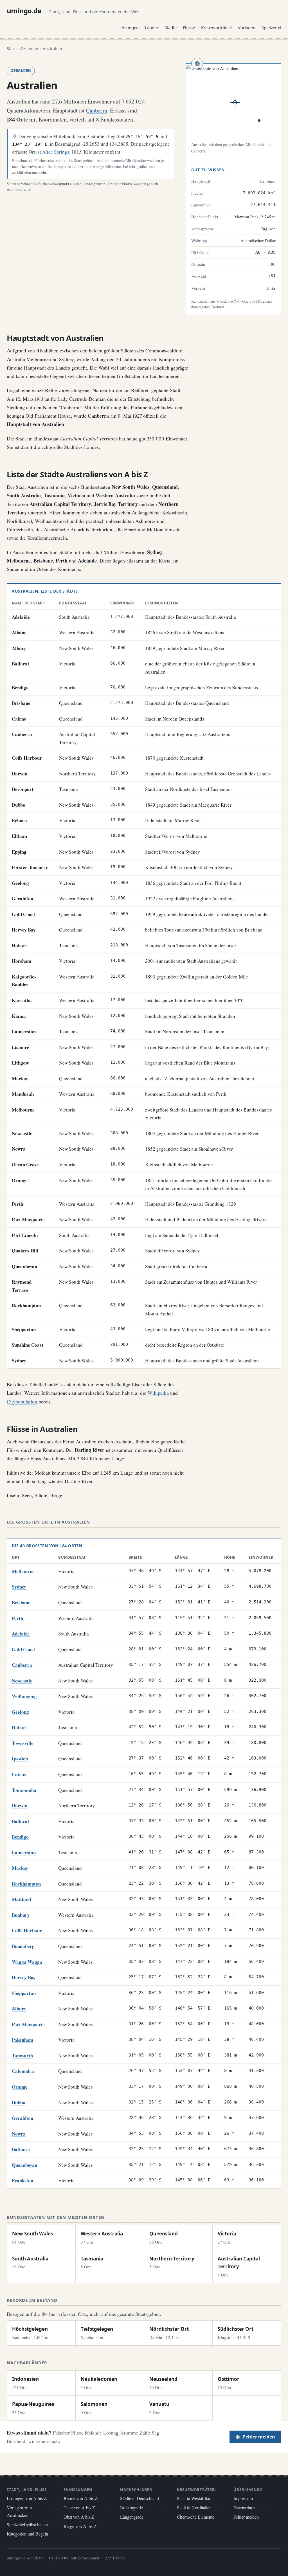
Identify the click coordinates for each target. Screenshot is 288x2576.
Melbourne (23, 1571)
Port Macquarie (28, 2024)
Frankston (22, 2180)
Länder (152, 28)
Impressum (243, 2498)
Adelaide (21, 1634)
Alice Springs (56, 152)
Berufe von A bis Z (81, 2498)
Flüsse (189, 28)
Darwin (20, 1806)
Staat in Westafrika (193, 2498)
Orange (20, 2087)
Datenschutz (244, 2508)
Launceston (24, 1852)
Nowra (19, 2134)
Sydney (19, 1587)
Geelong (20, 1712)
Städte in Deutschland (139, 2498)
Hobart (19, 1727)
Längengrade (132, 2517)
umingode (24, 11)
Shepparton (24, 1993)
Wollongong (24, 1696)
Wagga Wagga (27, 1962)
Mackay (20, 1868)
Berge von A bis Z (80, 2526)
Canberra (97, 110)
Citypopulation (22, 1401)
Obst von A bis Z (79, 2517)
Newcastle (22, 1681)
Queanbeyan (24, 2165)
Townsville (23, 1743)
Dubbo (19, 2103)
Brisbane (21, 1602)
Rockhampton (26, 1884)
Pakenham (22, 2040)
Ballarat (21, 1821)
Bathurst (21, 2149)
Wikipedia (158, 1393)
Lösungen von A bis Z (27, 2498)
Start (11, 49)
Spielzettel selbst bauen (27, 2524)
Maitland (21, 1899)
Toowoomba (24, 1790)
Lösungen (129, 28)
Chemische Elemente (196, 2517)
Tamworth (22, 2056)
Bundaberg (23, 1946)
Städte (171, 28)
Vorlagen (247, 28)
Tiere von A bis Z (79, 2508)
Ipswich (20, 1759)
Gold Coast (23, 1649)
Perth (17, 1618)
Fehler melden (259, 2437)
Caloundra (23, 2071)
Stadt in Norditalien (194, 2508)
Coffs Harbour (27, 1930)
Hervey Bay (24, 1977)
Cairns (19, 1774)
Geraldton (22, 2118)
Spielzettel (271, 28)
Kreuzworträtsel (216, 28)
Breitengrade (131, 2508)
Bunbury (21, 1915)
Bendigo (20, 1837)
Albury (19, 2009)
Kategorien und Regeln (27, 2534)
